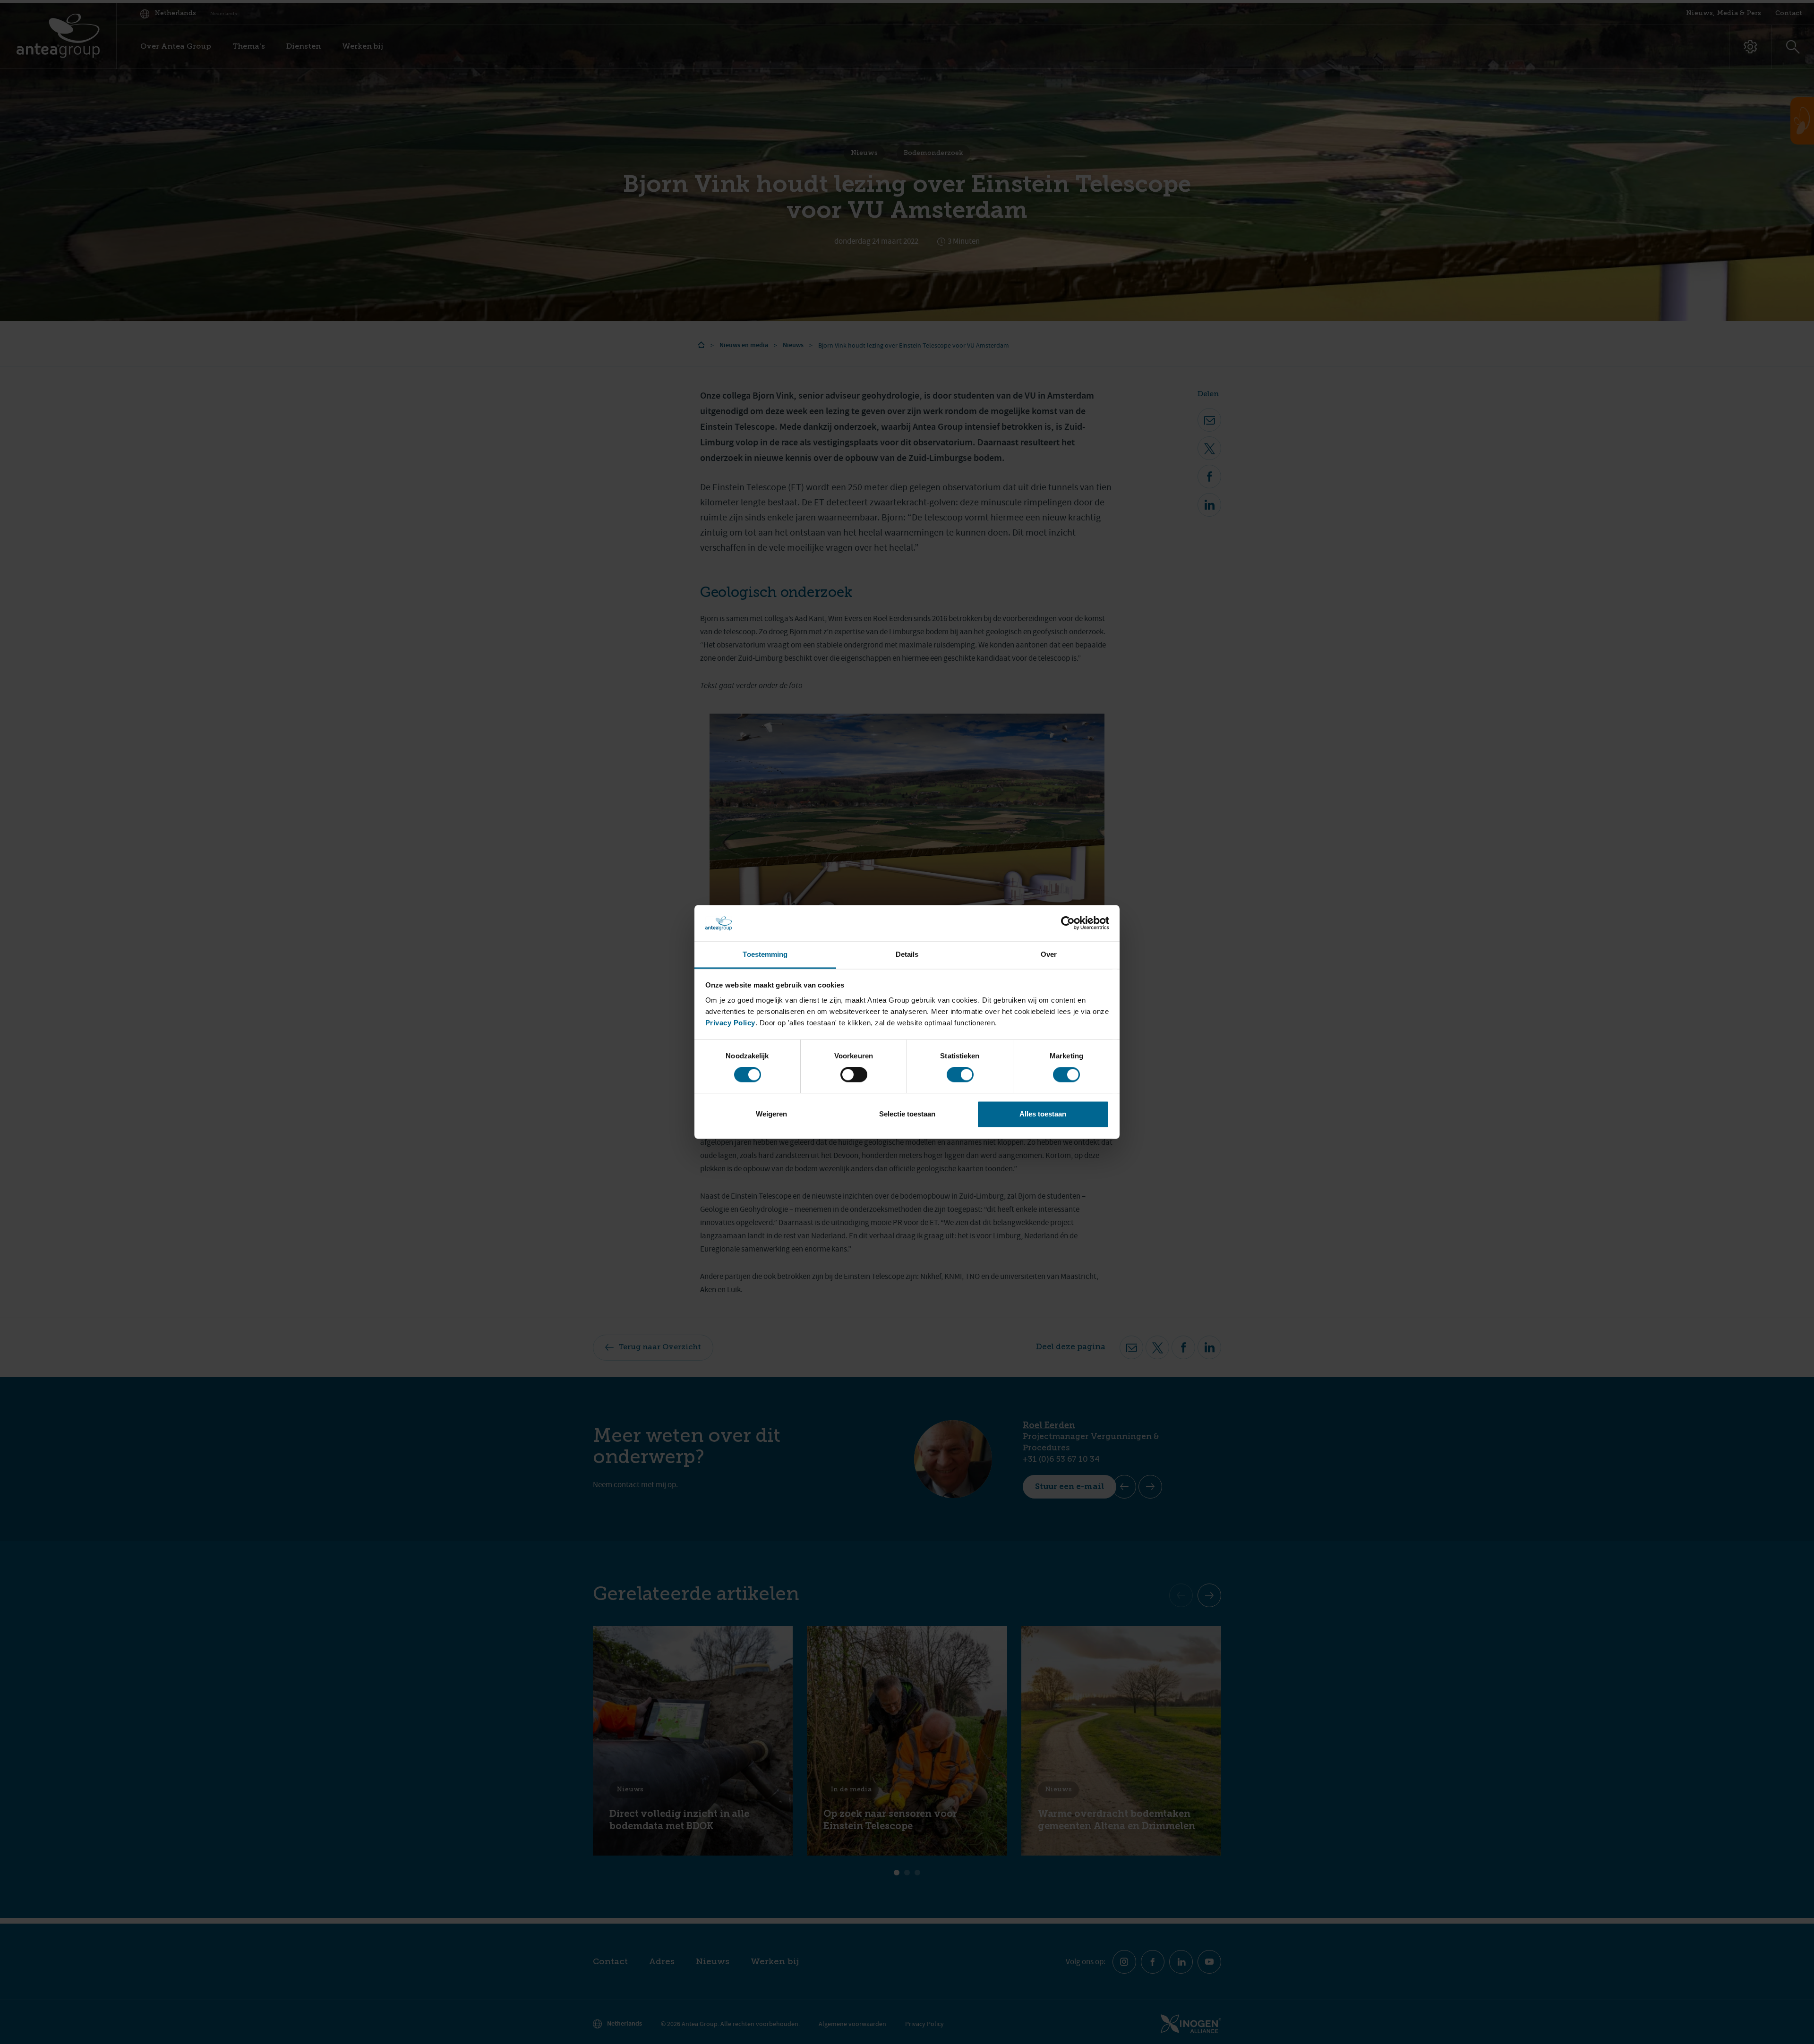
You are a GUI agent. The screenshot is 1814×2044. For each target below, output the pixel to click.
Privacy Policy (730, 1023)
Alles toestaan (1043, 1114)
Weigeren (771, 1114)
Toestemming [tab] (765, 954)
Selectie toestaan (907, 1114)
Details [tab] (907, 954)
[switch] (854, 1075)
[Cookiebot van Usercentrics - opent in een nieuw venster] (1068, 923)
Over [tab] (1049, 954)
